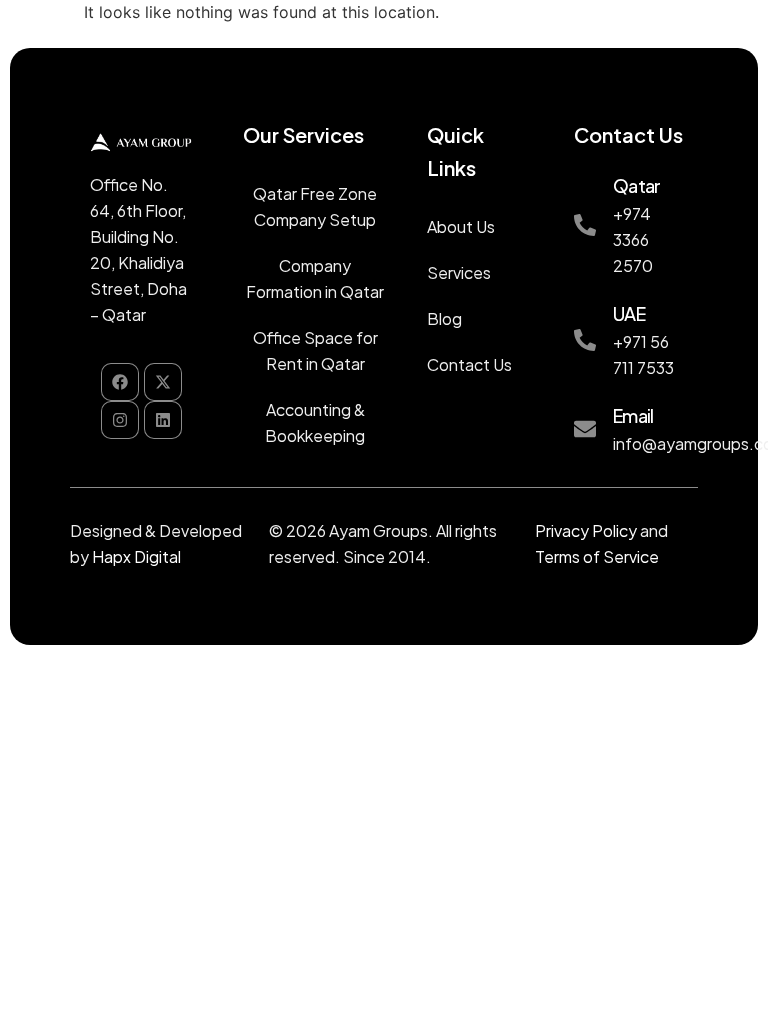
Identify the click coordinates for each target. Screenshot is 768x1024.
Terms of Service (597, 556)
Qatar (636, 185)
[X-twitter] (163, 382)
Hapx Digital (136, 556)
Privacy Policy (586, 530)
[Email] (585, 429)
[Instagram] (120, 420)
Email (633, 415)
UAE (629, 313)
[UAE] (585, 340)
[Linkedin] (163, 420)
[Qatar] (585, 225)
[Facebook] (120, 382)
